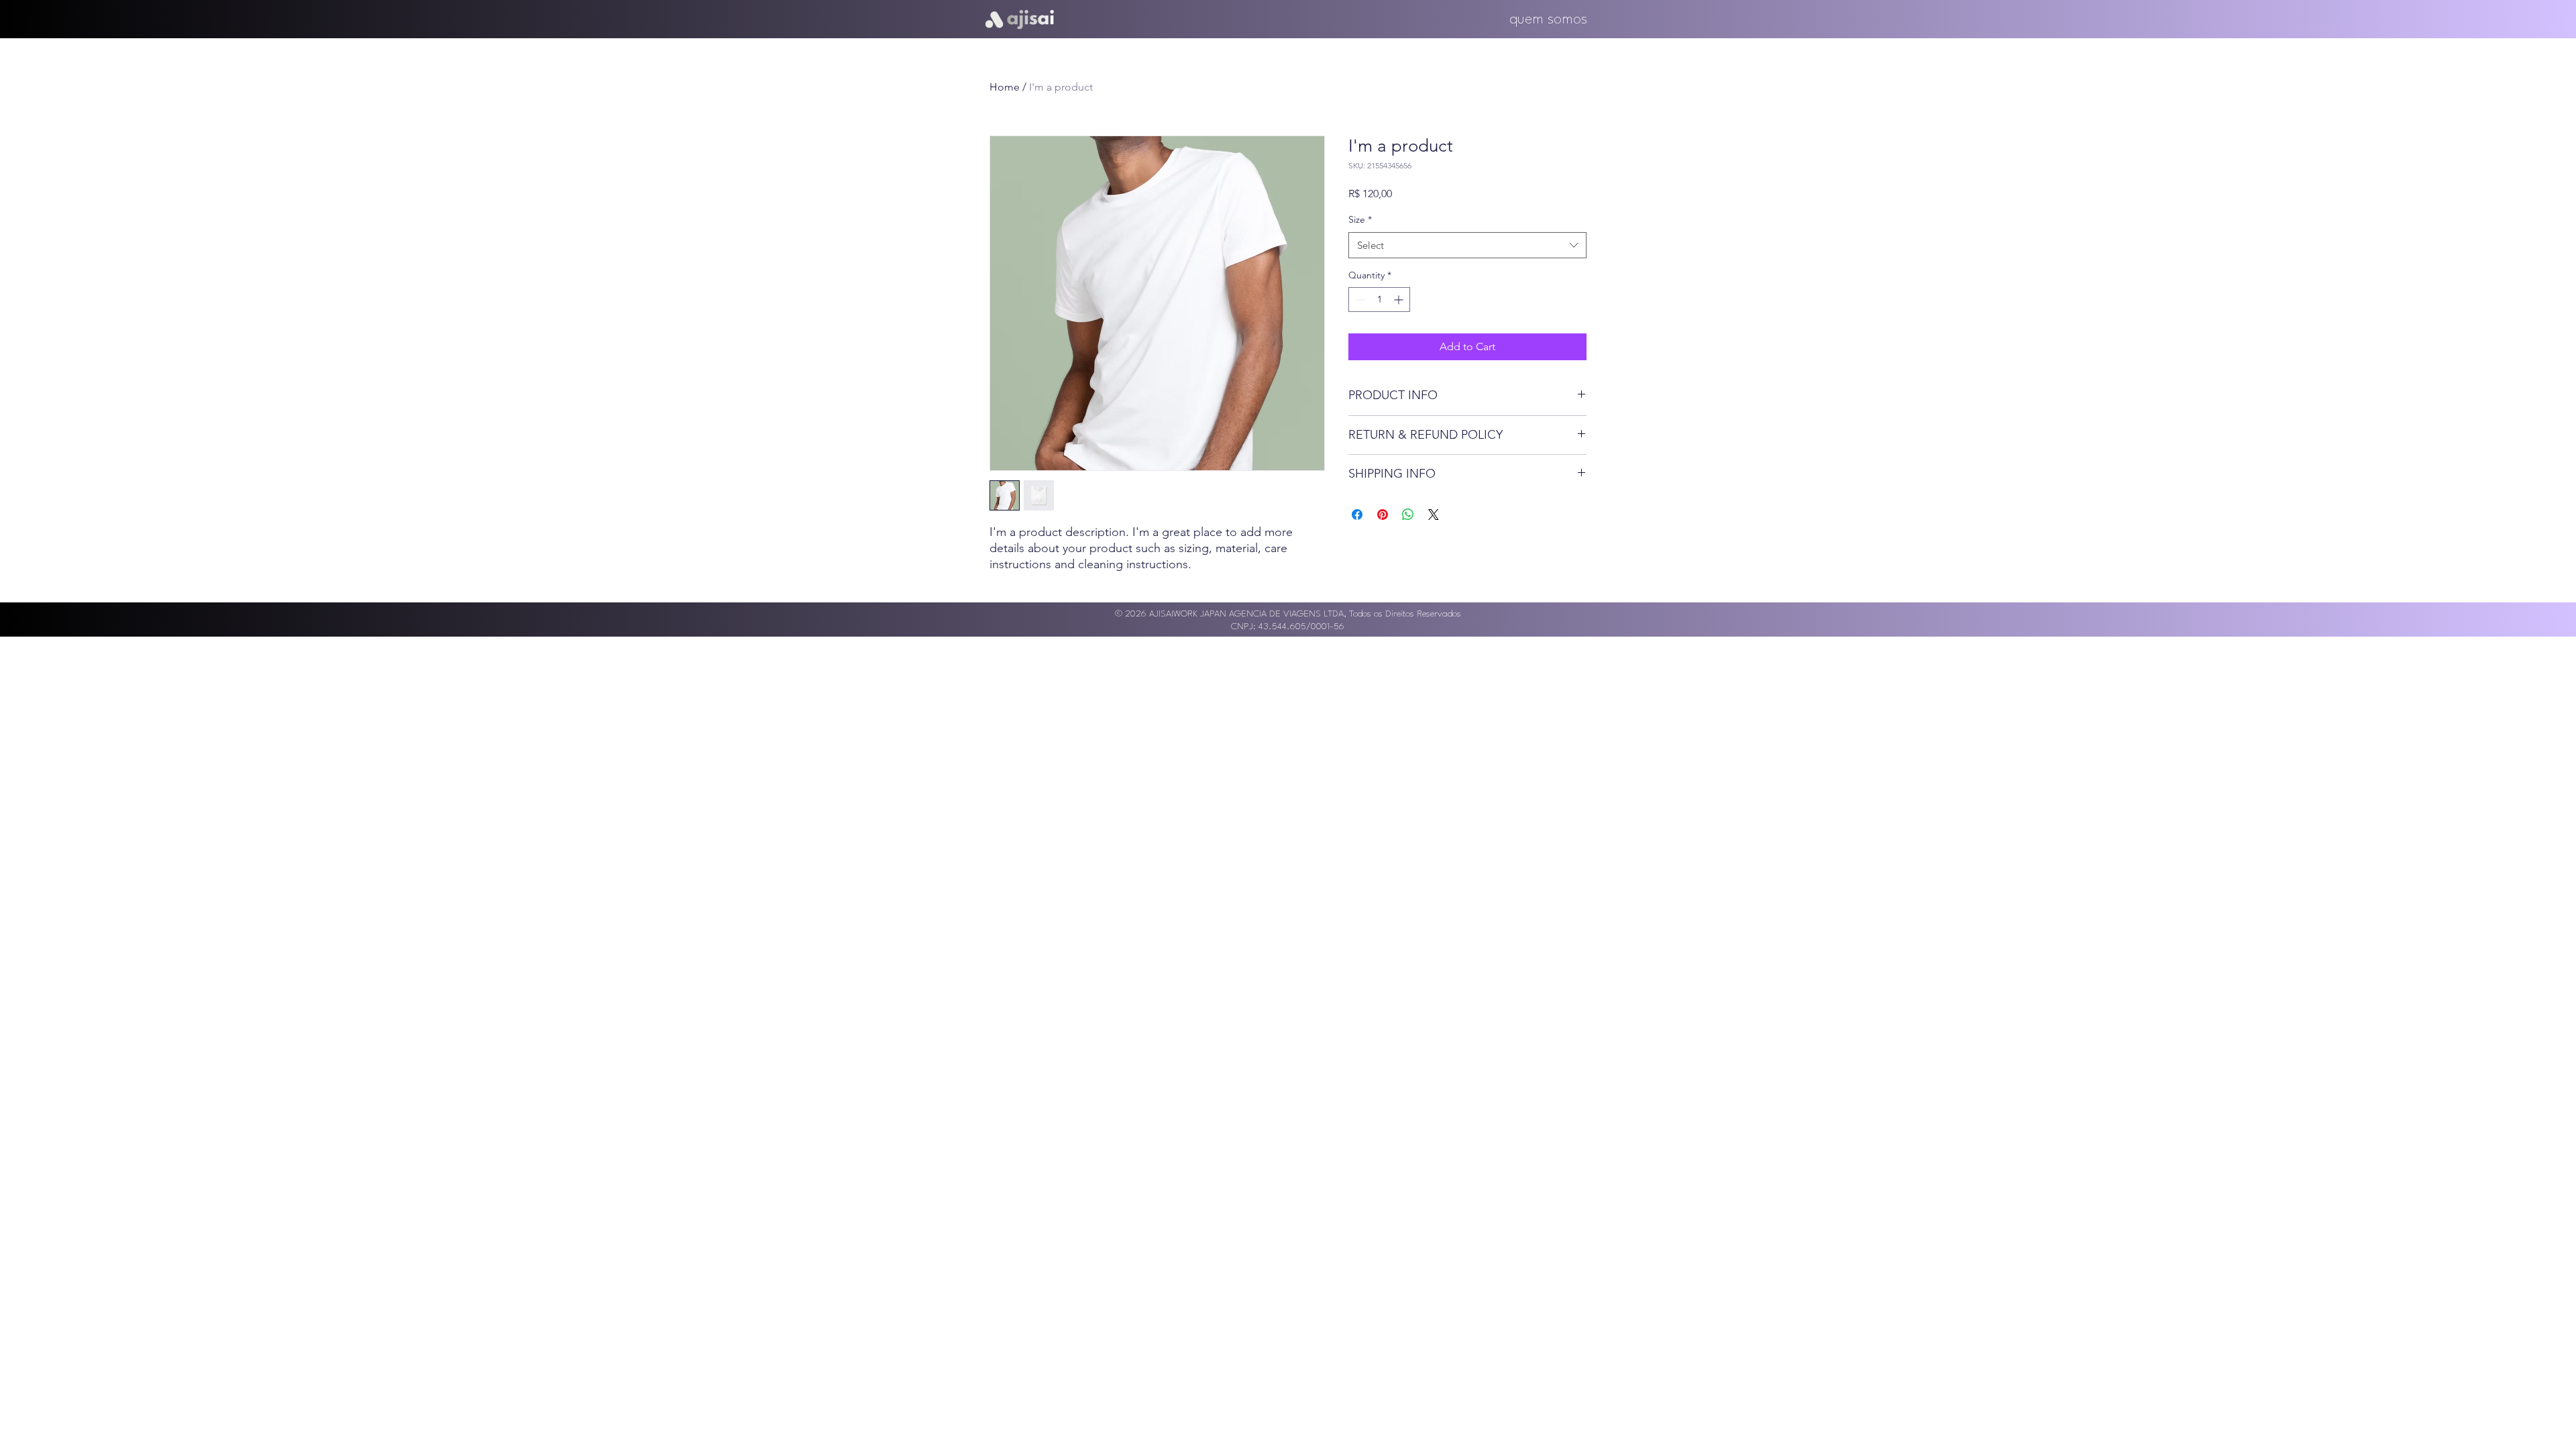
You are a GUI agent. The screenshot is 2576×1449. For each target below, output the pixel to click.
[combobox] (1467, 245)
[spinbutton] (1379, 300)
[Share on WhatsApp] (1408, 515)
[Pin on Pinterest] (1383, 515)
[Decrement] (1359, 300)
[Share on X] (1434, 515)
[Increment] (1400, 300)
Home (1005, 87)
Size (1360, 219)
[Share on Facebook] (1357, 515)
